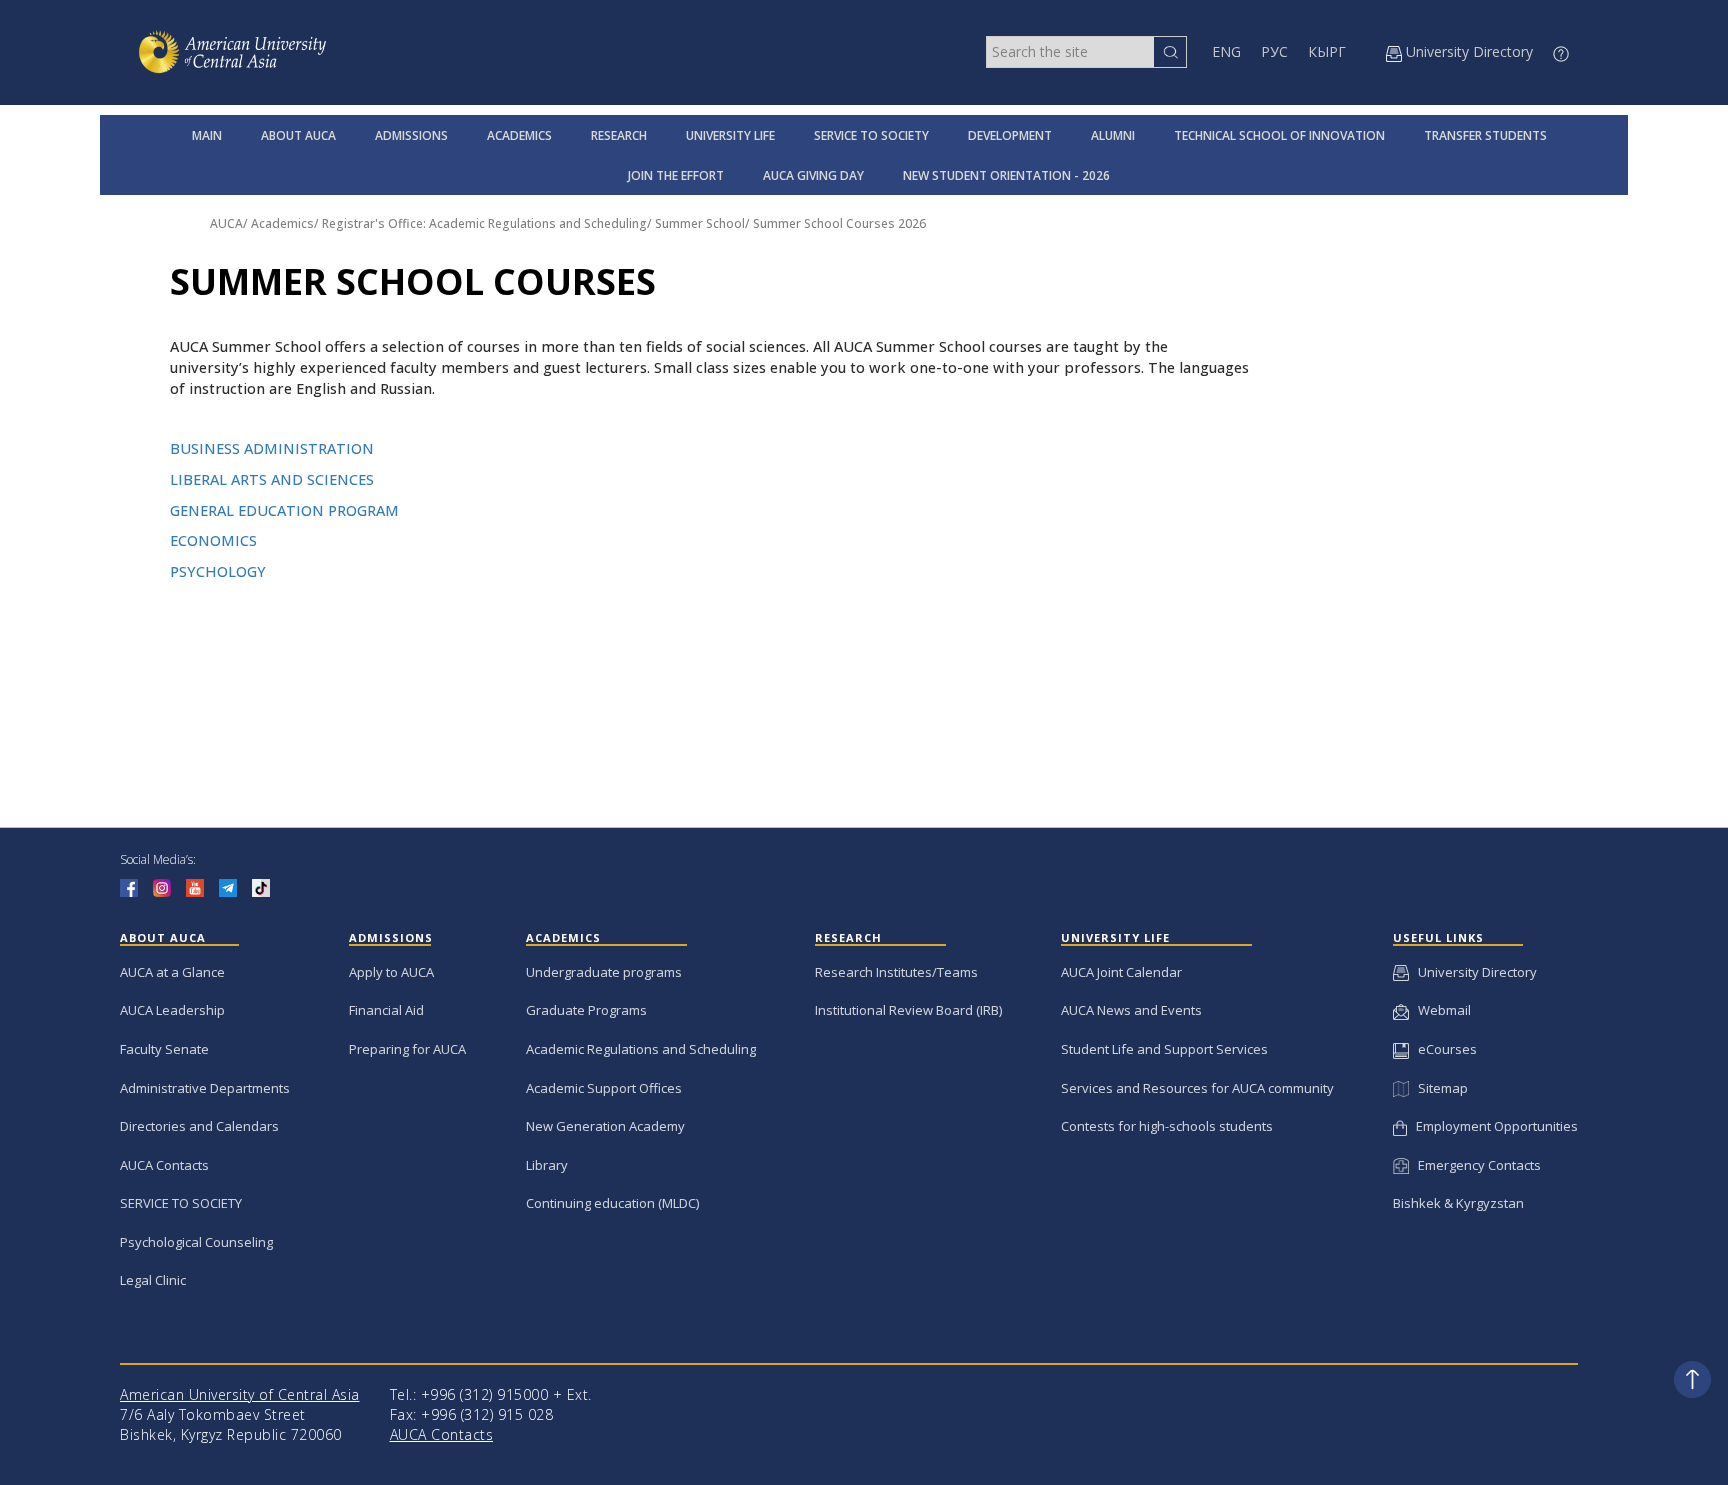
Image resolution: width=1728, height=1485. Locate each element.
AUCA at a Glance (172, 972)
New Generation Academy (605, 1126)
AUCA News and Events (1131, 1010)
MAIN (207, 135)
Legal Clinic (153, 1280)
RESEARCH (619, 135)
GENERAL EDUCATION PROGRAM (284, 510)
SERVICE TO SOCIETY (871, 135)
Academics (282, 223)
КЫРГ (1327, 51)
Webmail (1440, 1010)
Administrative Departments (205, 1088)
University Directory (1473, 972)
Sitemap (1438, 1088)
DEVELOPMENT (1010, 135)
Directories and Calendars (199, 1126)
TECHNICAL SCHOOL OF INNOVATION (1279, 135)
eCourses (1443, 1049)
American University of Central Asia (240, 1394)
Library (547, 1165)
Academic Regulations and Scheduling (641, 1049)
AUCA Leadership (172, 1010)
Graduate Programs (586, 1010)
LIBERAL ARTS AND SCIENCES (272, 479)
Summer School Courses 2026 (839, 223)
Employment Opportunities (1492, 1126)
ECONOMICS (213, 540)
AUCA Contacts (164, 1165)
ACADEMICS (519, 135)
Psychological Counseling (196, 1242)
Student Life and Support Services (1164, 1049)
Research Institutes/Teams (896, 972)
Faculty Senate (164, 1049)
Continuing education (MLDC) (612, 1203)
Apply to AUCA (391, 972)
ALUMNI (1113, 135)
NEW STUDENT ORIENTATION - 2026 (1006, 175)
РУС (1274, 51)
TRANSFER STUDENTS (1485, 135)
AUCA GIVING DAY (813, 175)
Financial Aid (386, 1010)
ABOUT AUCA (298, 135)
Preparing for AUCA (407, 1049)
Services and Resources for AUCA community (1197, 1088)
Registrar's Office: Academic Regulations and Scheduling (484, 223)
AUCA (226, 223)
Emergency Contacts (1475, 1165)
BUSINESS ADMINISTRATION (272, 448)
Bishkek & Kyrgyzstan (1458, 1203)
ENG (1226, 51)
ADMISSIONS (411, 135)
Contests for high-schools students (1167, 1126)
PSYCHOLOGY (218, 571)
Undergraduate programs (604, 972)
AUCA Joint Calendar (1121, 972)
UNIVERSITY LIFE (730, 135)
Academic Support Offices (604, 1088)
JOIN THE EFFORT (676, 175)
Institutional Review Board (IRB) (908, 1010)
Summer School (700, 223)
